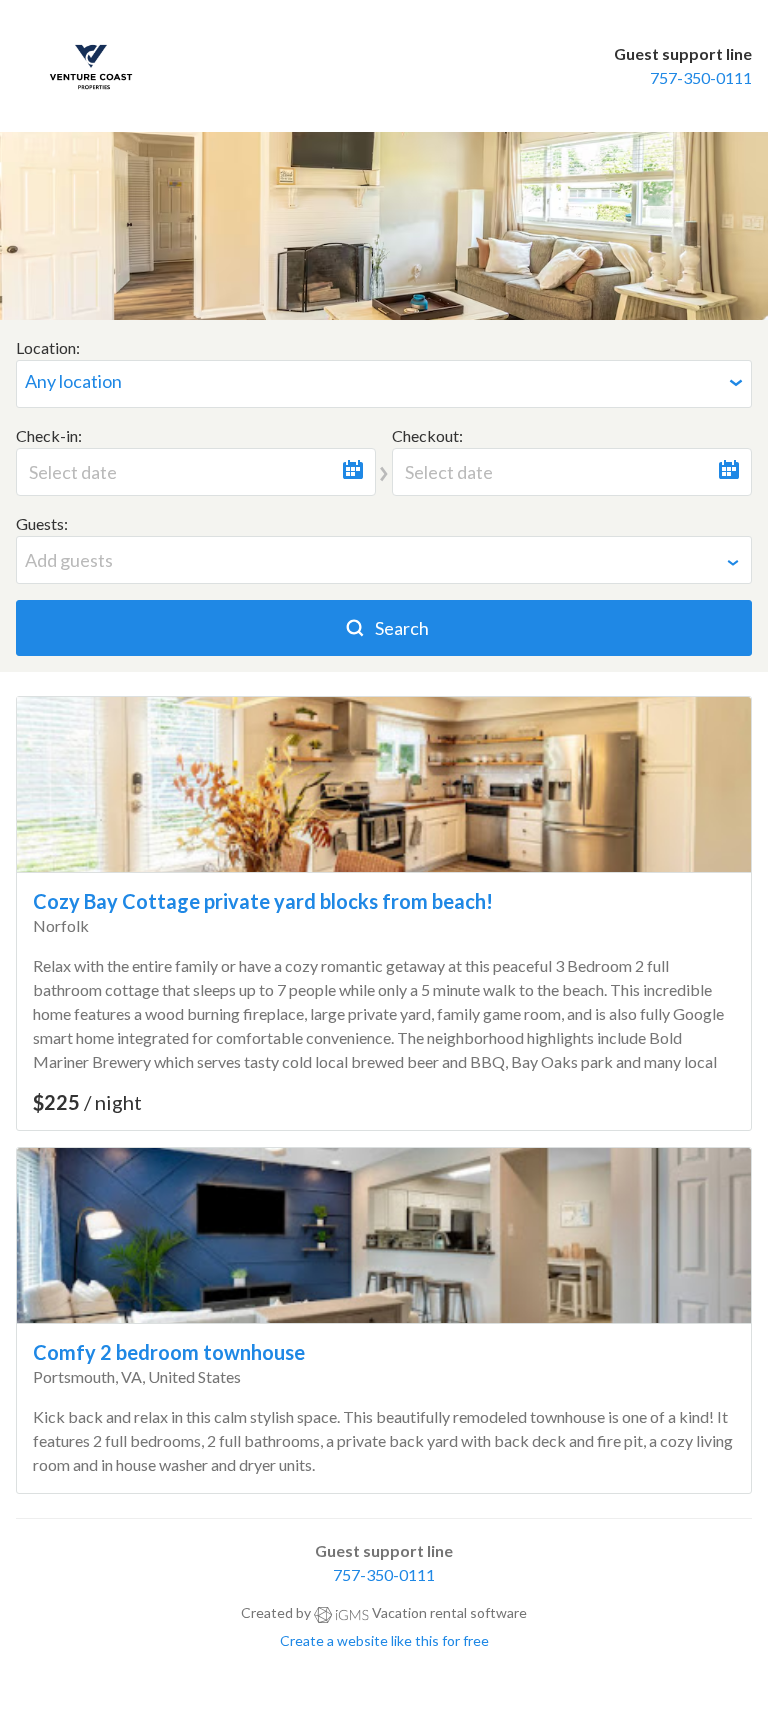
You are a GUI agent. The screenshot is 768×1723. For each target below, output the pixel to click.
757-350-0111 (701, 77)
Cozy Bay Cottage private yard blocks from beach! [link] (263, 901)
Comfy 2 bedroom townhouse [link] (169, 1352)
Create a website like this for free (384, 1640)
